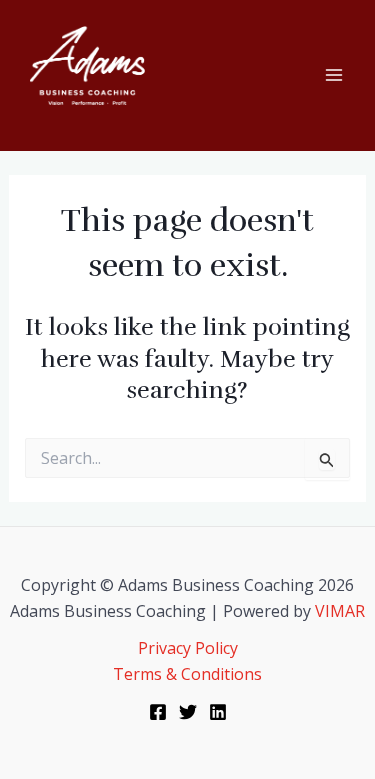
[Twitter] (188, 712)
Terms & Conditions (187, 674)
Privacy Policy (188, 648)
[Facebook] (158, 712)
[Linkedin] (218, 712)
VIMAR (340, 611)
